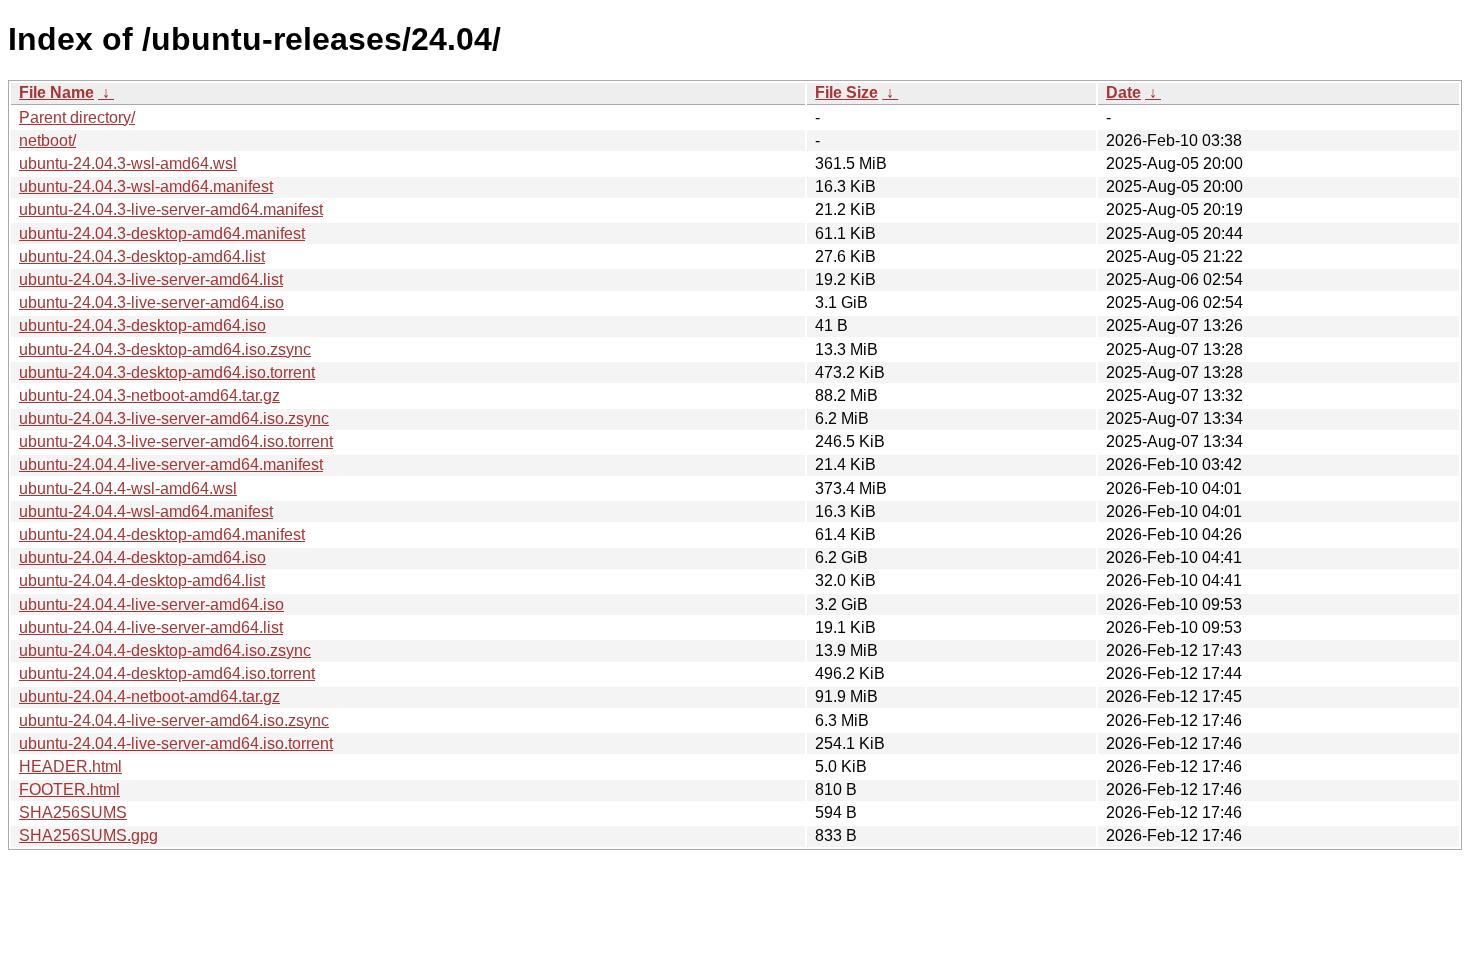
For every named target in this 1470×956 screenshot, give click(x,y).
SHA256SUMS (73, 812)
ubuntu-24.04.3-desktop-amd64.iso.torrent (167, 372)
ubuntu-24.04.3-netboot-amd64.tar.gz (149, 395)
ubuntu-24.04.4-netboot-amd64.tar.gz (149, 696)
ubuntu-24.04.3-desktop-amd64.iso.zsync (165, 349)
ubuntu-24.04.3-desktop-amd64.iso (142, 325)
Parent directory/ (77, 117)
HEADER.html (70, 766)
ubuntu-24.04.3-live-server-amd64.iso (151, 302)
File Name (56, 92)
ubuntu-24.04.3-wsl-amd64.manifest (146, 186)
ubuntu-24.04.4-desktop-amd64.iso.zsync (165, 650)
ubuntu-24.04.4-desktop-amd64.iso (142, 557)
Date (1123, 92)
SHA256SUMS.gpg (88, 835)
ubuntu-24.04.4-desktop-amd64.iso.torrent (167, 673)
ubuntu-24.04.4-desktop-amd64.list (142, 580)
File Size (846, 92)
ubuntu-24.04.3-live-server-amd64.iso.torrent (176, 441)
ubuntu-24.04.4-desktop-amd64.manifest (162, 534)
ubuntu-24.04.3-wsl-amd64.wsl (128, 163)
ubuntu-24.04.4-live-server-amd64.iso (151, 604)
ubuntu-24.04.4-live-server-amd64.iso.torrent (176, 743)
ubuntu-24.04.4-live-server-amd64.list (151, 627)
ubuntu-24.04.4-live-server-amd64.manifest (171, 464)
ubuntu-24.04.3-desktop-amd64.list (142, 256)
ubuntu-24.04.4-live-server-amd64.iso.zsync (174, 720)
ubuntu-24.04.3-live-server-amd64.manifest (171, 209)
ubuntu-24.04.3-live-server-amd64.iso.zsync (174, 418)
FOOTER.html (69, 789)
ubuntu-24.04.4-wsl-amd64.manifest (146, 511)
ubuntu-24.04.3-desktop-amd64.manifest (162, 233)
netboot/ (47, 140)
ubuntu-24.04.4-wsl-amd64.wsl (128, 488)
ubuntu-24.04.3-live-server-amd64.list (151, 279)
